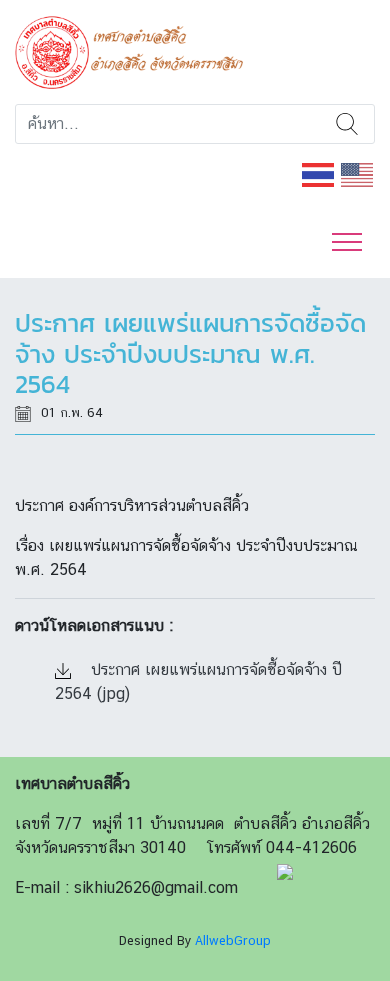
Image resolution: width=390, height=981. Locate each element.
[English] (358, 173)
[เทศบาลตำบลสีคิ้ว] (136, 50)
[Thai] (319, 173)
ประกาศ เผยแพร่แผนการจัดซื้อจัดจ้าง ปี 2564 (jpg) (198, 681)
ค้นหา (347, 124)
